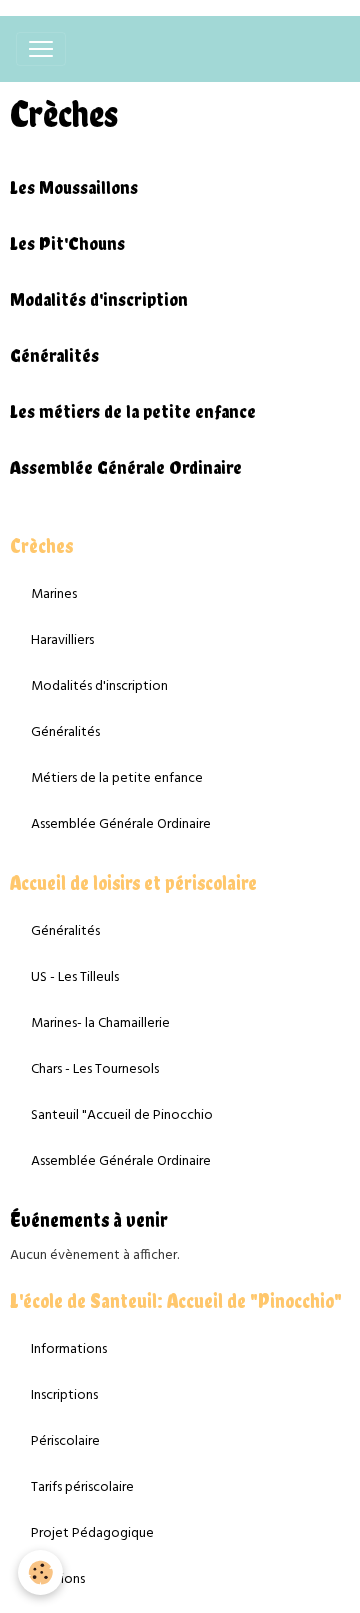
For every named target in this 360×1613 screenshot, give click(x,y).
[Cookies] (40, 1572)
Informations (69, 1349)
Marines (54, 594)
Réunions (58, 1579)
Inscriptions (64, 1395)
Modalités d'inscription (99, 299)
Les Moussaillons (74, 187)
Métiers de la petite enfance (117, 778)
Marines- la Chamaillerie (100, 1023)
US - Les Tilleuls (75, 977)
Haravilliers (62, 640)
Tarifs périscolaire (82, 1487)
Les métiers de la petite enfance (133, 411)
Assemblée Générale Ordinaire (126, 467)
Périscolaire (65, 1441)
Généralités (54, 355)
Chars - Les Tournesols (95, 1069)
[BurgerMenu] (41, 49)
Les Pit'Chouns (67, 243)
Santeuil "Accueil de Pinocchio (122, 1115)
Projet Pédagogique (92, 1533)
